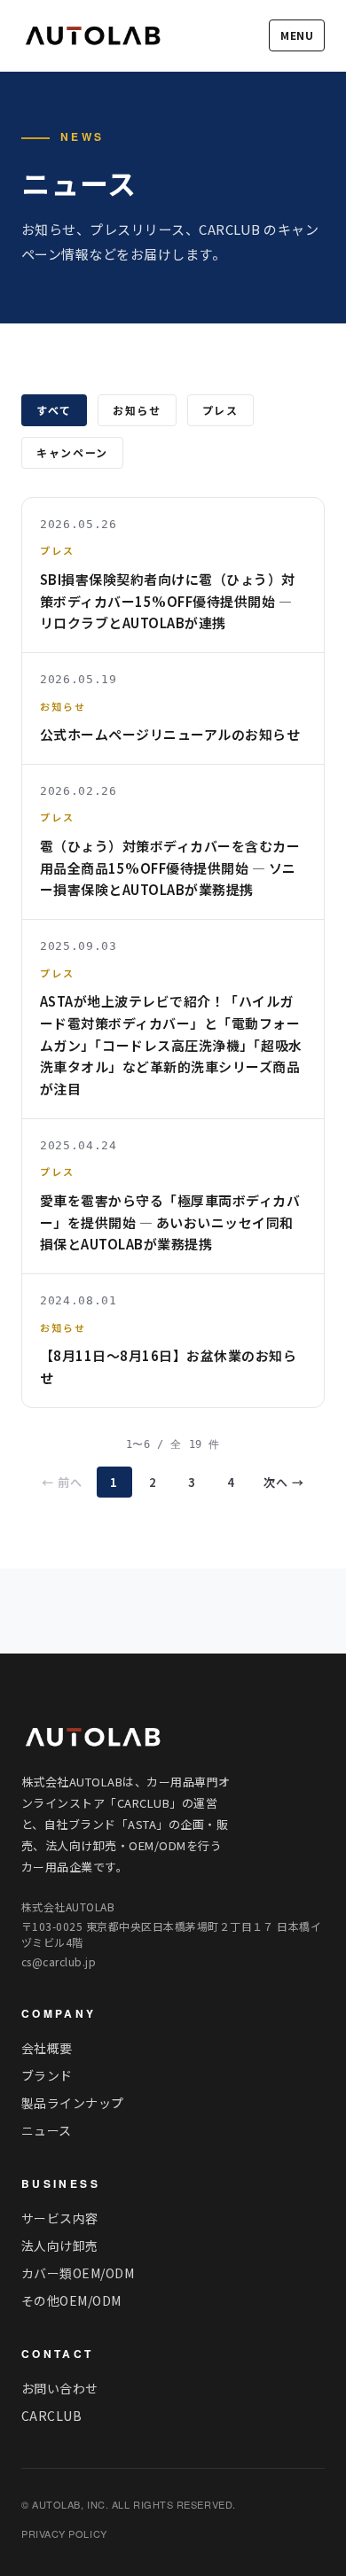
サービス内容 (60, 2218)
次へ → (284, 1482)
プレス (220, 410)
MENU (297, 35)
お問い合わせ (60, 2388)
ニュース (47, 2130)
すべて (54, 410)
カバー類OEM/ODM (78, 2273)
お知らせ (137, 410)
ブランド (47, 2075)
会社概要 (47, 2048)
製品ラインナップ (73, 2103)
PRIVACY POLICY (64, 2533)
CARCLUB (51, 2416)
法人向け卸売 (60, 2245)
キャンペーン (72, 452)
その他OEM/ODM (71, 2300)
